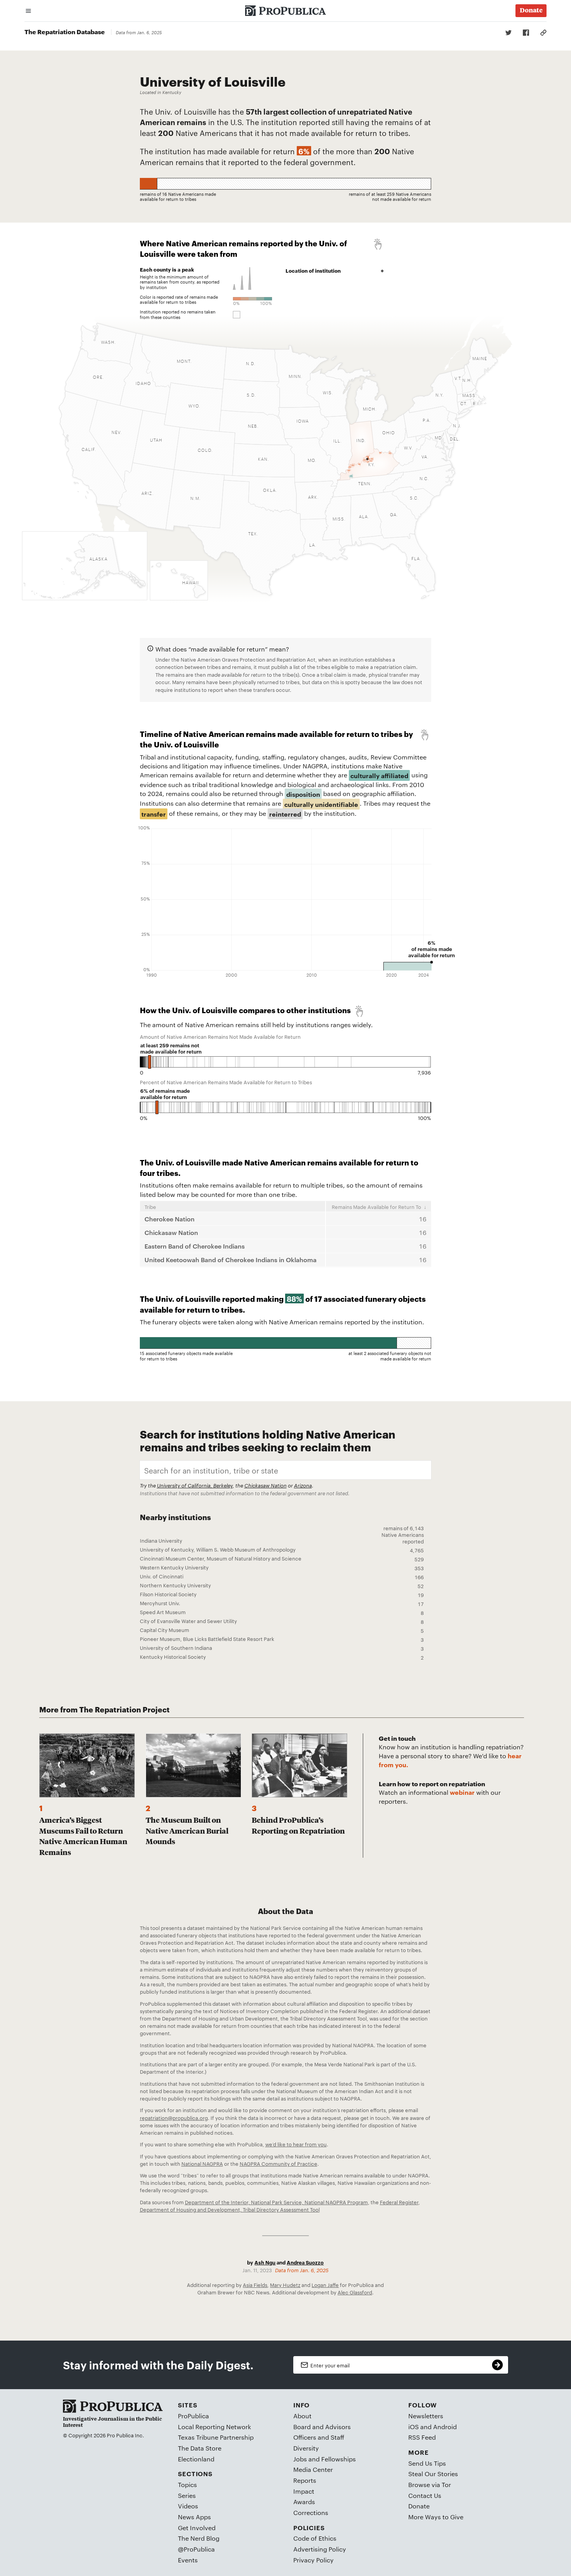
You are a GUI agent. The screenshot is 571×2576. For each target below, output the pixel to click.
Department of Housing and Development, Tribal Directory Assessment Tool (230, 2209)
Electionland (196, 2459)
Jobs (300, 2459)
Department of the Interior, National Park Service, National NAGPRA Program (276, 2202)
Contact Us (425, 2495)
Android (445, 2427)
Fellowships (339, 2459)
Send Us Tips (427, 2463)
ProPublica (193, 2416)
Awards (304, 2502)
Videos (188, 2506)
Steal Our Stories (433, 2474)
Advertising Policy (320, 2549)
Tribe (150, 1207)
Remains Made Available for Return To (376, 1207)
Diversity (306, 2448)
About (302, 2416)
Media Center (313, 2469)
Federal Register (399, 2202)
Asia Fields (255, 2285)
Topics (187, 2485)
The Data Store (200, 2448)
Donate (419, 2506)
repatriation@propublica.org (174, 2118)
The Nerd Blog (199, 2538)
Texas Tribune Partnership (216, 2437)
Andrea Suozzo (305, 2262)
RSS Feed (422, 2437)
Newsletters (426, 2416)
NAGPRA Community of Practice (279, 2163)
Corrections (311, 2512)
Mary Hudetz (285, 2285)
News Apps (194, 2517)
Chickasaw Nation (265, 1485)
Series (187, 2495)
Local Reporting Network (214, 2427)
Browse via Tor (430, 2485)
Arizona (303, 1485)
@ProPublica (196, 2549)
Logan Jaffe (325, 2285)
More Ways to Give (436, 2517)
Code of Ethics (315, 2538)
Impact (304, 2491)
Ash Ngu (265, 2262)
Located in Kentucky (161, 92)
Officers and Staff (319, 2437)
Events (188, 2560)
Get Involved (197, 2528)
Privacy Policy (313, 2560)
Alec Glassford (355, 2292)
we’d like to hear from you (296, 2144)
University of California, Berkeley (195, 1485)
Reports (305, 2480)
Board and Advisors (322, 2427)
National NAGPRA (202, 2163)
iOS (413, 2427)
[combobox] (286, 1470)
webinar (463, 1792)
